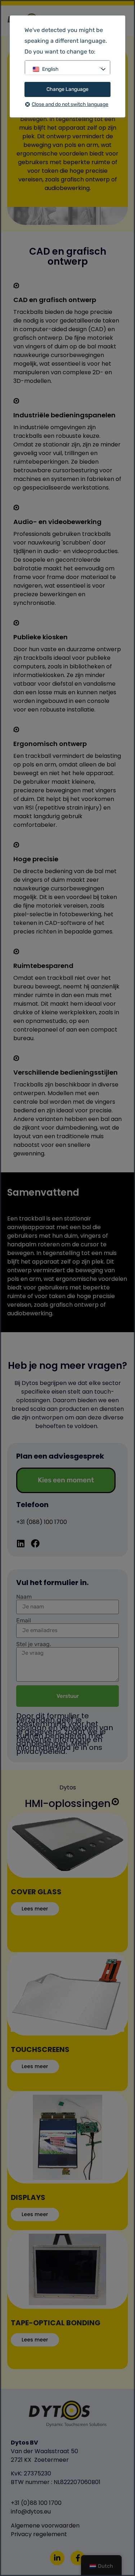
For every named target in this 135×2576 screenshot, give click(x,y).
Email (24, 1621)
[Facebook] (35, 1543)
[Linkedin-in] (57, 2558)
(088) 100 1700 (47, 1522)
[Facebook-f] (78, 2558)
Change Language (67, 89)
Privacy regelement (39, 2534)
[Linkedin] (21, 1543)
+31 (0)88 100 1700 (36, 2503)
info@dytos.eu (31, 2512)
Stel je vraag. (34, 1644)
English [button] (50, 69)
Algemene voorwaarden (45, 2526)
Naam (24, 1597)
